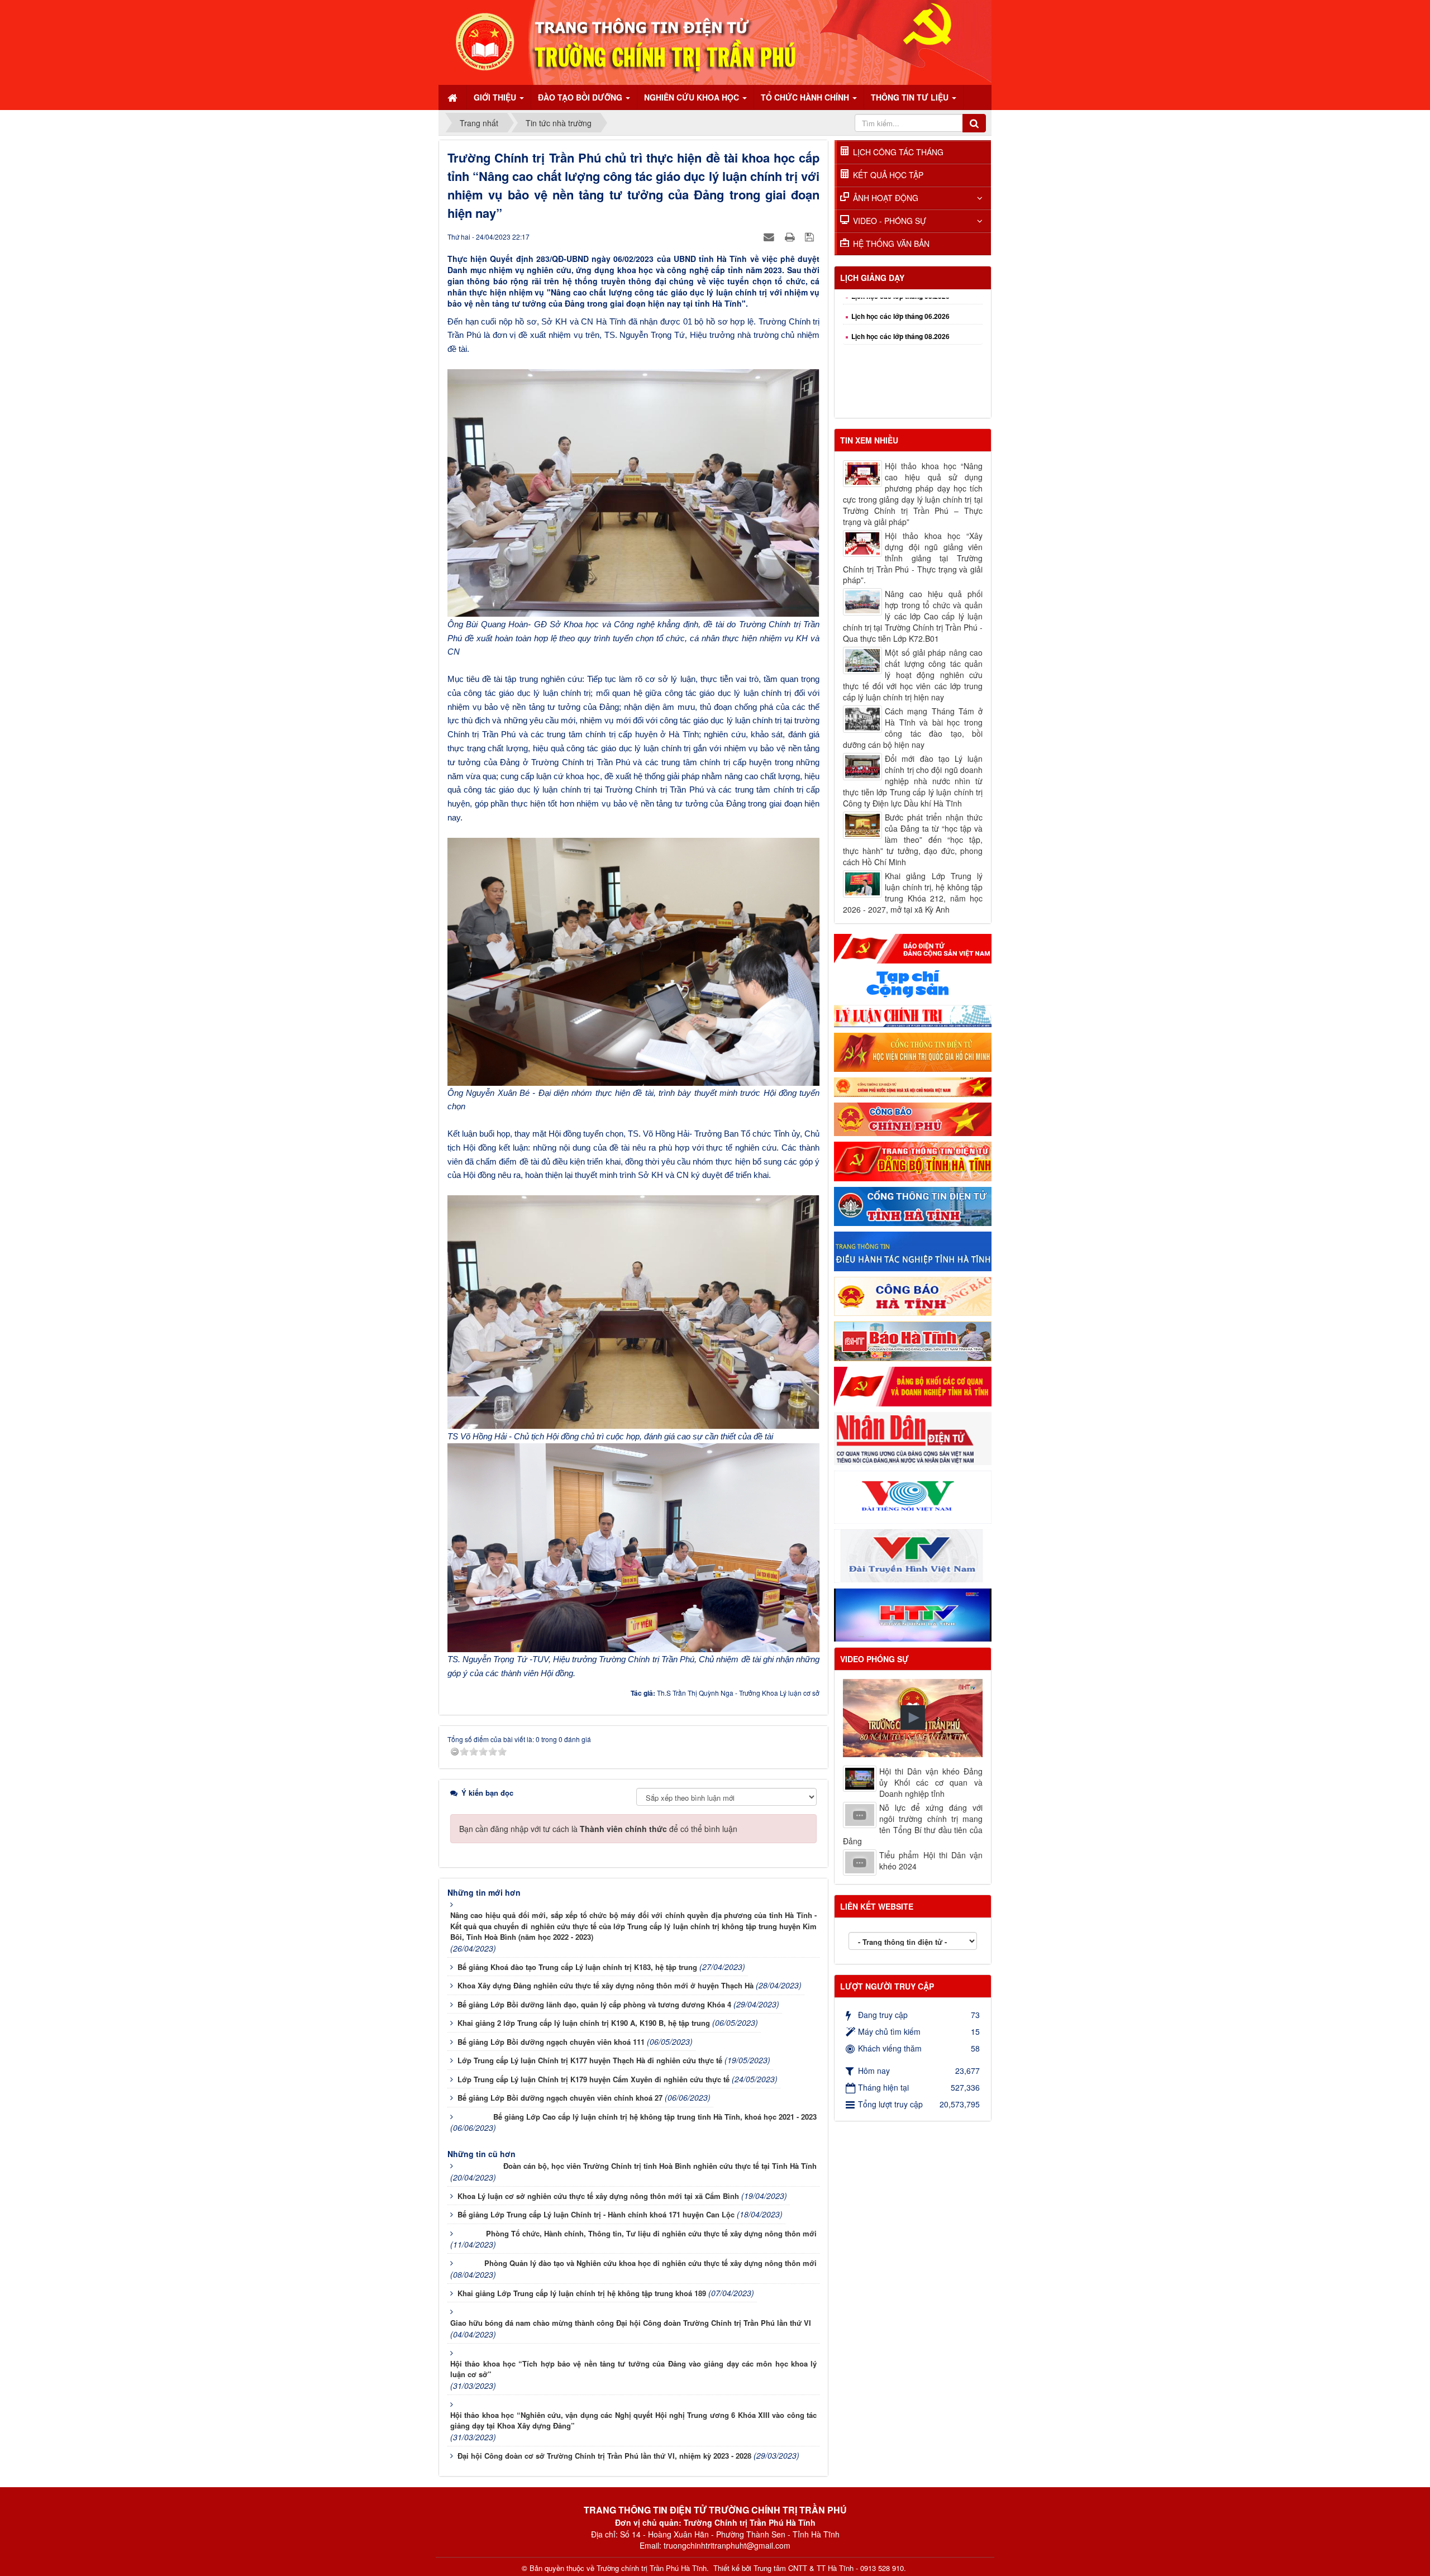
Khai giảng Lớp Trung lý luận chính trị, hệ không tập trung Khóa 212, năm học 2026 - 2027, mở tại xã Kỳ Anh (913, 893)
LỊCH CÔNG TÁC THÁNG (898, 152)
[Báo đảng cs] (913, 947)
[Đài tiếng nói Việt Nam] (913, 1496)
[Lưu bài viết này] (811, 236)
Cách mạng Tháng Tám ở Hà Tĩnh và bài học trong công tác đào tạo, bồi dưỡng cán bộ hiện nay (913, 728)
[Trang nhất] (454, 97)
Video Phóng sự (874, 1659)
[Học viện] (913, 1051)
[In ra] (791, 236)
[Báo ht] (913, 1340)
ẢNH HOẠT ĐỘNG (886, 198)
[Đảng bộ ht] (913, 1160)
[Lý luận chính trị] (913, 1015)
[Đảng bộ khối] (913, 1385)
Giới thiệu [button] (496, 97)
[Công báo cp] (913, 1118)
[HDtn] (913, 1250)
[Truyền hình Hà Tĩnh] (913, 1614)
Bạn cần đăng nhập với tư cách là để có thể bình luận (598, 1829)
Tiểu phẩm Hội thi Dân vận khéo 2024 (931, 1861)
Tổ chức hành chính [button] (806, 97)
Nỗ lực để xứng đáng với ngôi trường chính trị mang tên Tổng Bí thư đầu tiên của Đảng (913, 1824)
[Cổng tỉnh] (913, 1205)
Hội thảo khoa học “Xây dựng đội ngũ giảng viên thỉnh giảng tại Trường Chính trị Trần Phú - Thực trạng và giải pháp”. (913, 558)
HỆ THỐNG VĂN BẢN (891, 244)
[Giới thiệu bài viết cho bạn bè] (770, 236)
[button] (913, 1718)
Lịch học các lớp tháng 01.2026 (900, 407)
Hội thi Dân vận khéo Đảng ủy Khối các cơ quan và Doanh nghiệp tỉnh (931, 1782)
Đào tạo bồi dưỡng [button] (581, 97)
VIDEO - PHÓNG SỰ (890, 221)
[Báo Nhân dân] (913, 1437)
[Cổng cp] (913, 1086)
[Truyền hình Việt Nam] (913, 1555)
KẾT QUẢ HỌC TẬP (888, 175)
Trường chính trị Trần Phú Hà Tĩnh (652, 2568)
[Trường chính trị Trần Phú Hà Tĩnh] (715, 41)
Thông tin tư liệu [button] (911, 97)
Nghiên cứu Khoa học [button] (693, 97)
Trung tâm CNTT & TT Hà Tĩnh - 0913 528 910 (829, 2568)
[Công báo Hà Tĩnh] (913, 1295)
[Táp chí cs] (913, 983)
